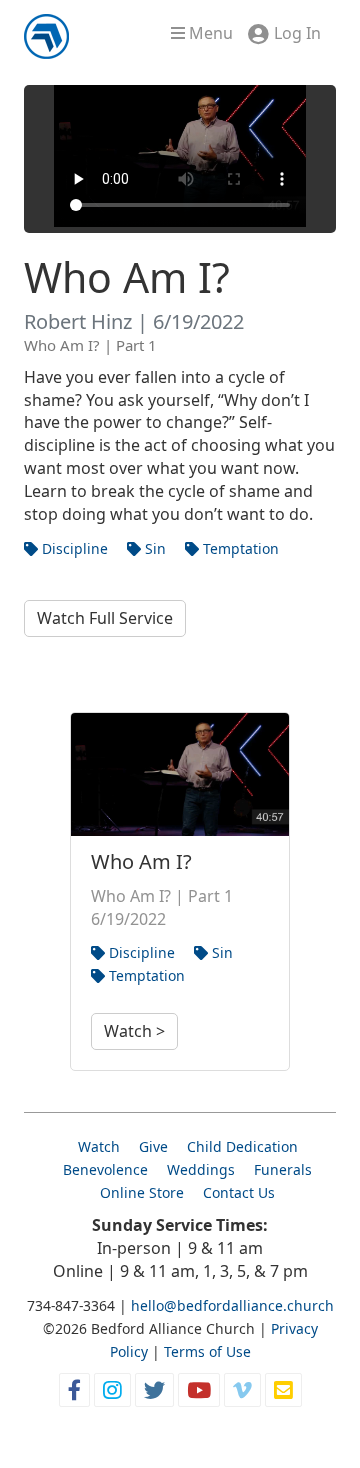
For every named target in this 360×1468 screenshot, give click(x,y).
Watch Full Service (105, 618)
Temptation (239, 548)
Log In (297, 33)
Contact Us (239, 1192)
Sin (153, 548)
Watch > (134, 1031)
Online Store (142, 1192)
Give (153, 1146)
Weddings (201, 1169)
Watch (99, 1146)
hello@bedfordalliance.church (232, 1305)
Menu (209, 33)
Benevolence (105, 1169)
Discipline (73, 548)
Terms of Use (207, 1351)
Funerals (283, 1169)
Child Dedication (242, 1146)
